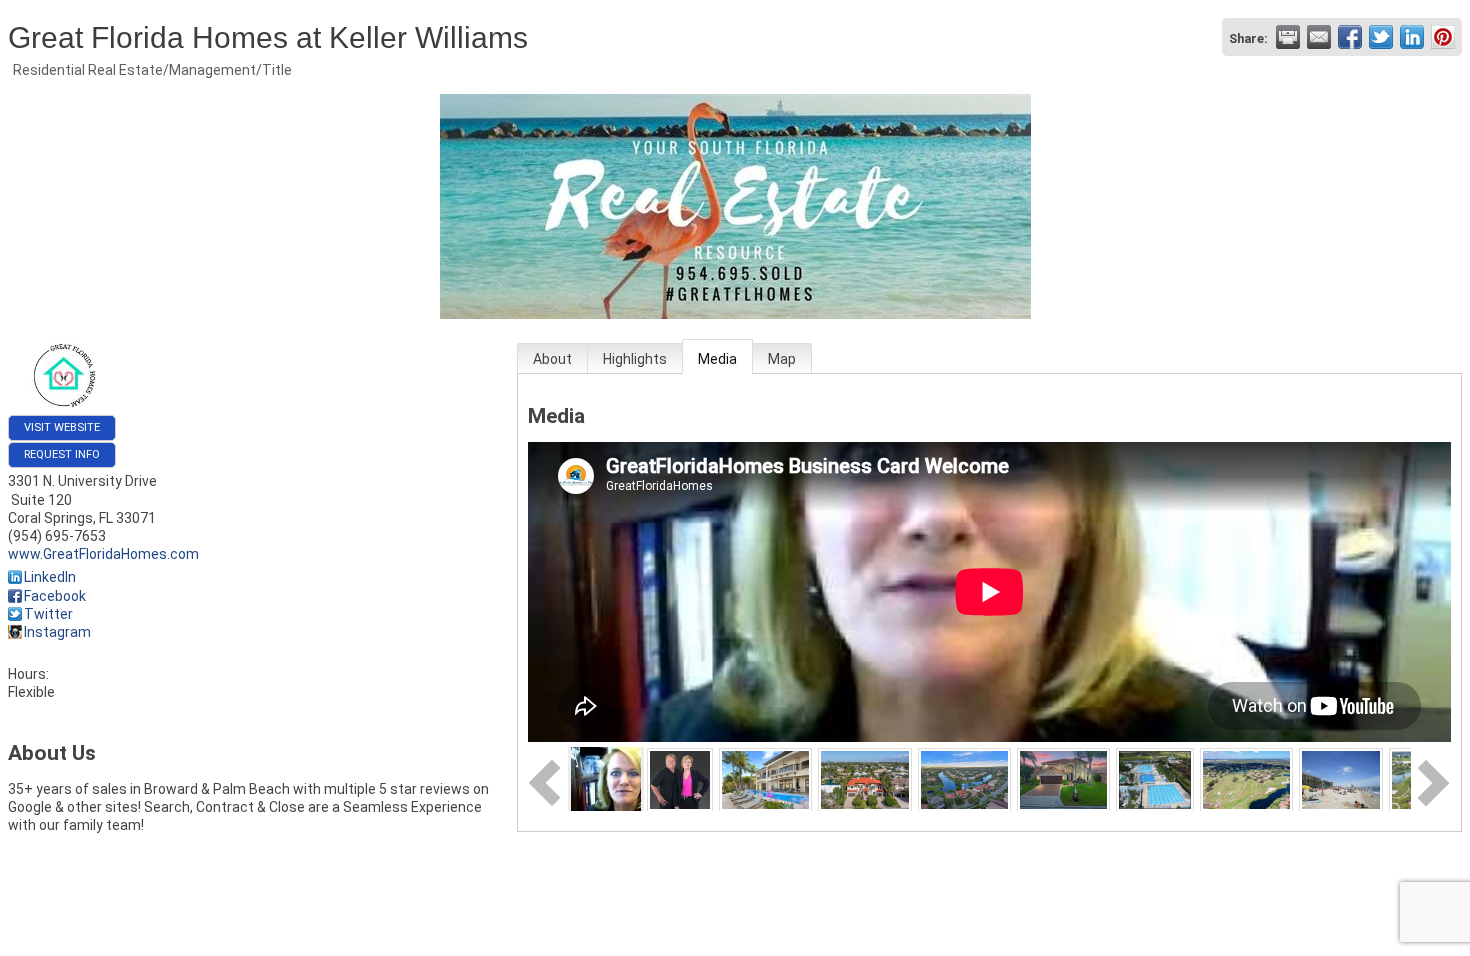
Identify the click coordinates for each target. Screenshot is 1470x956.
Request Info (62, 454)
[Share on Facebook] (1350, 37)
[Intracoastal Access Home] (765, 778)
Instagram (57, 632)
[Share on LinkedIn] (1412, 37)
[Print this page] (1288, 37)
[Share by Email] (1319, 37)
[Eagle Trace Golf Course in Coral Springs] (1246, 778)
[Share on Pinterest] (1443, 37)
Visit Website (62, 427)
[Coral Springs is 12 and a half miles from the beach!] (1340, 778)
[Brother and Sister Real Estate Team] (680, 778)
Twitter (48, 614)
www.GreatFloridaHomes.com (103, 554)
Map (782, 359)
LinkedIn (50, 577)
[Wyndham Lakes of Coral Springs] (1063, 778)
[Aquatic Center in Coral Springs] (1155, 778)
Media (717, 359)
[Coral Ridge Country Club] (865, 778)
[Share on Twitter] (1381, 37)
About (552, 359)
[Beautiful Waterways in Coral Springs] (964, 778)
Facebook (55, 596)
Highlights (635, 359)
